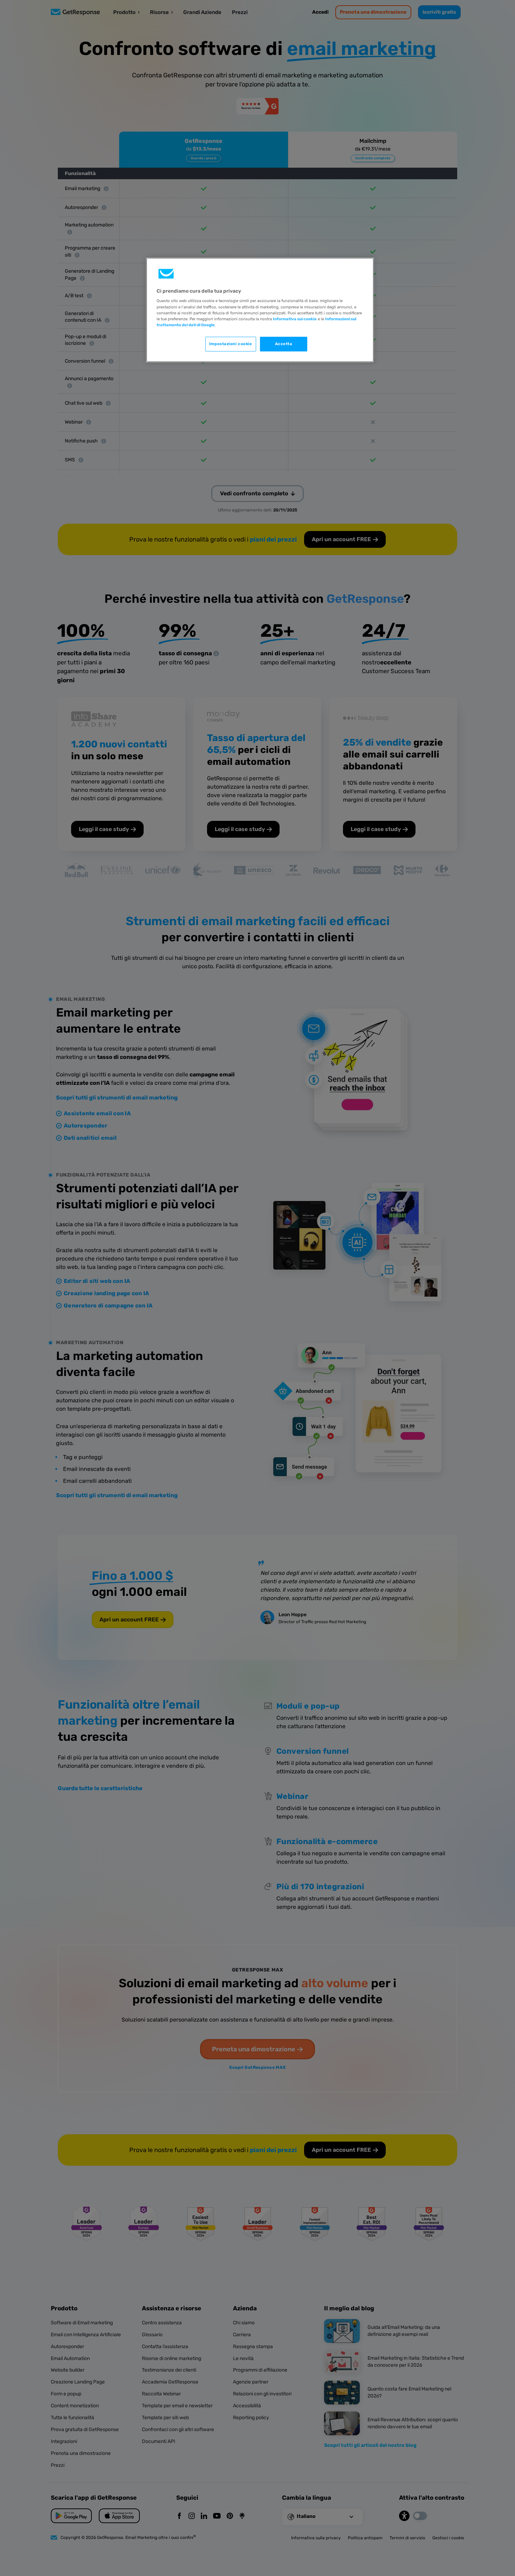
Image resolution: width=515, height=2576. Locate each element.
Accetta (284, 344)
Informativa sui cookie (295, 319)
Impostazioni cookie (231, 344)
